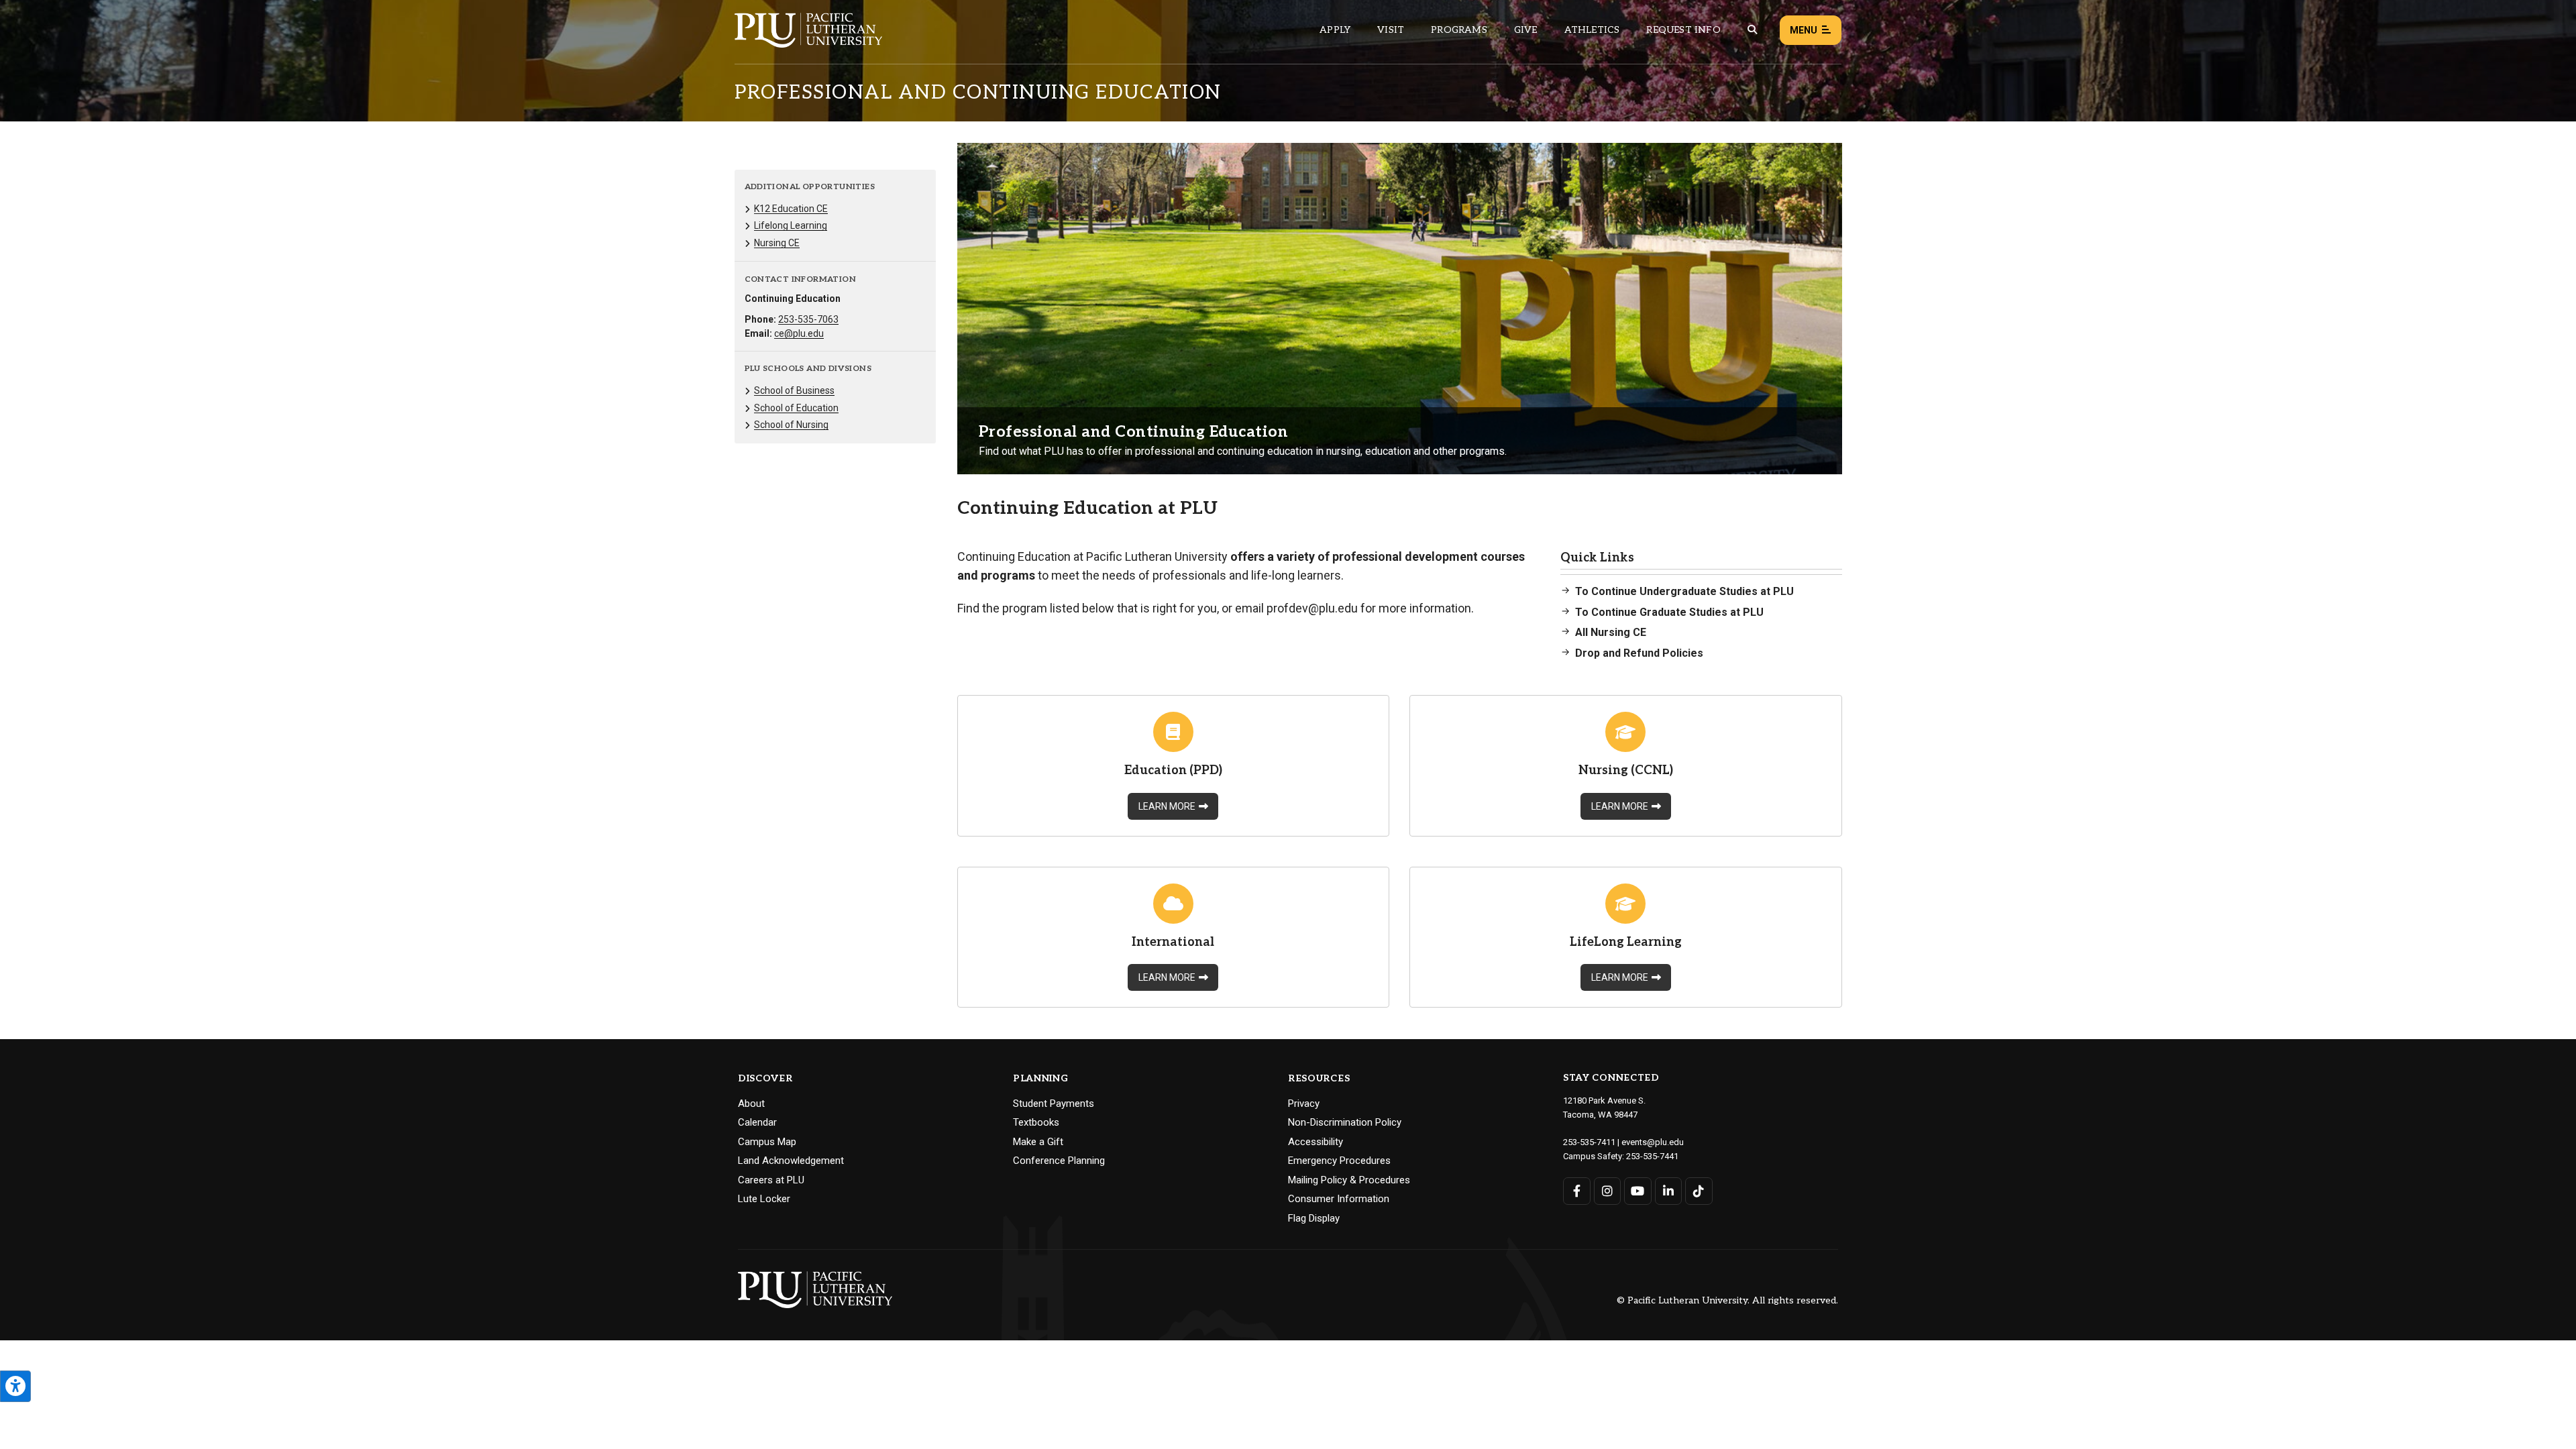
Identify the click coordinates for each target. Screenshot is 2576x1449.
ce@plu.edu (799, 333)
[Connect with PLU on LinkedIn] (1669, 1191)
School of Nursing (791, 425)
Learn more (1167, 806)
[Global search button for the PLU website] (1752, 30)
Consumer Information (1339, 1199)
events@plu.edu (1653, 1142)
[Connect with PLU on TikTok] (1699, 1191)
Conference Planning (1059, 1161)
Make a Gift (1038, 1142)
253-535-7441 (1652, 1156)
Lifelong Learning (791, 225)
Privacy (1304, 1104)
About (751, 1104)
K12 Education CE (791, 209)
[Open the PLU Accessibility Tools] (15, 1386)
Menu (1804, 30)
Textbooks (1036, 1122)
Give (1526, 30)
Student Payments (1054, 1104)
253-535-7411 (1589, 1142)
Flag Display (1314, 1218)
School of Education (796, 408)
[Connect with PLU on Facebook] (1577, 1191)
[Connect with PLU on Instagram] (1608, 1191)
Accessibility (1316, 1142)
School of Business (794, 390)
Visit (1391, 30)
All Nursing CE (1611, 632)
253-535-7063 (808, 319)
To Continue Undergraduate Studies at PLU (1684, 591)
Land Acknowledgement (791, 1161)
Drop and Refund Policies (1639, 653)
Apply (1335, 30)
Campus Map (767, 1142)
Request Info (1683, 30)
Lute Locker (764, 1199)
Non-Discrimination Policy (1345, 1122)
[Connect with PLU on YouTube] (1638, 1191)
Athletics (1592, 30)
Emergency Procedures (1339, 1161)
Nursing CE (777, 243)
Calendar (757, 1122)
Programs (1459, 30)
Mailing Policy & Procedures (1349, 1180)
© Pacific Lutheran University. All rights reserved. (1727, 1301)
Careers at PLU (771, 1180)
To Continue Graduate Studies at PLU (1669, 612)
